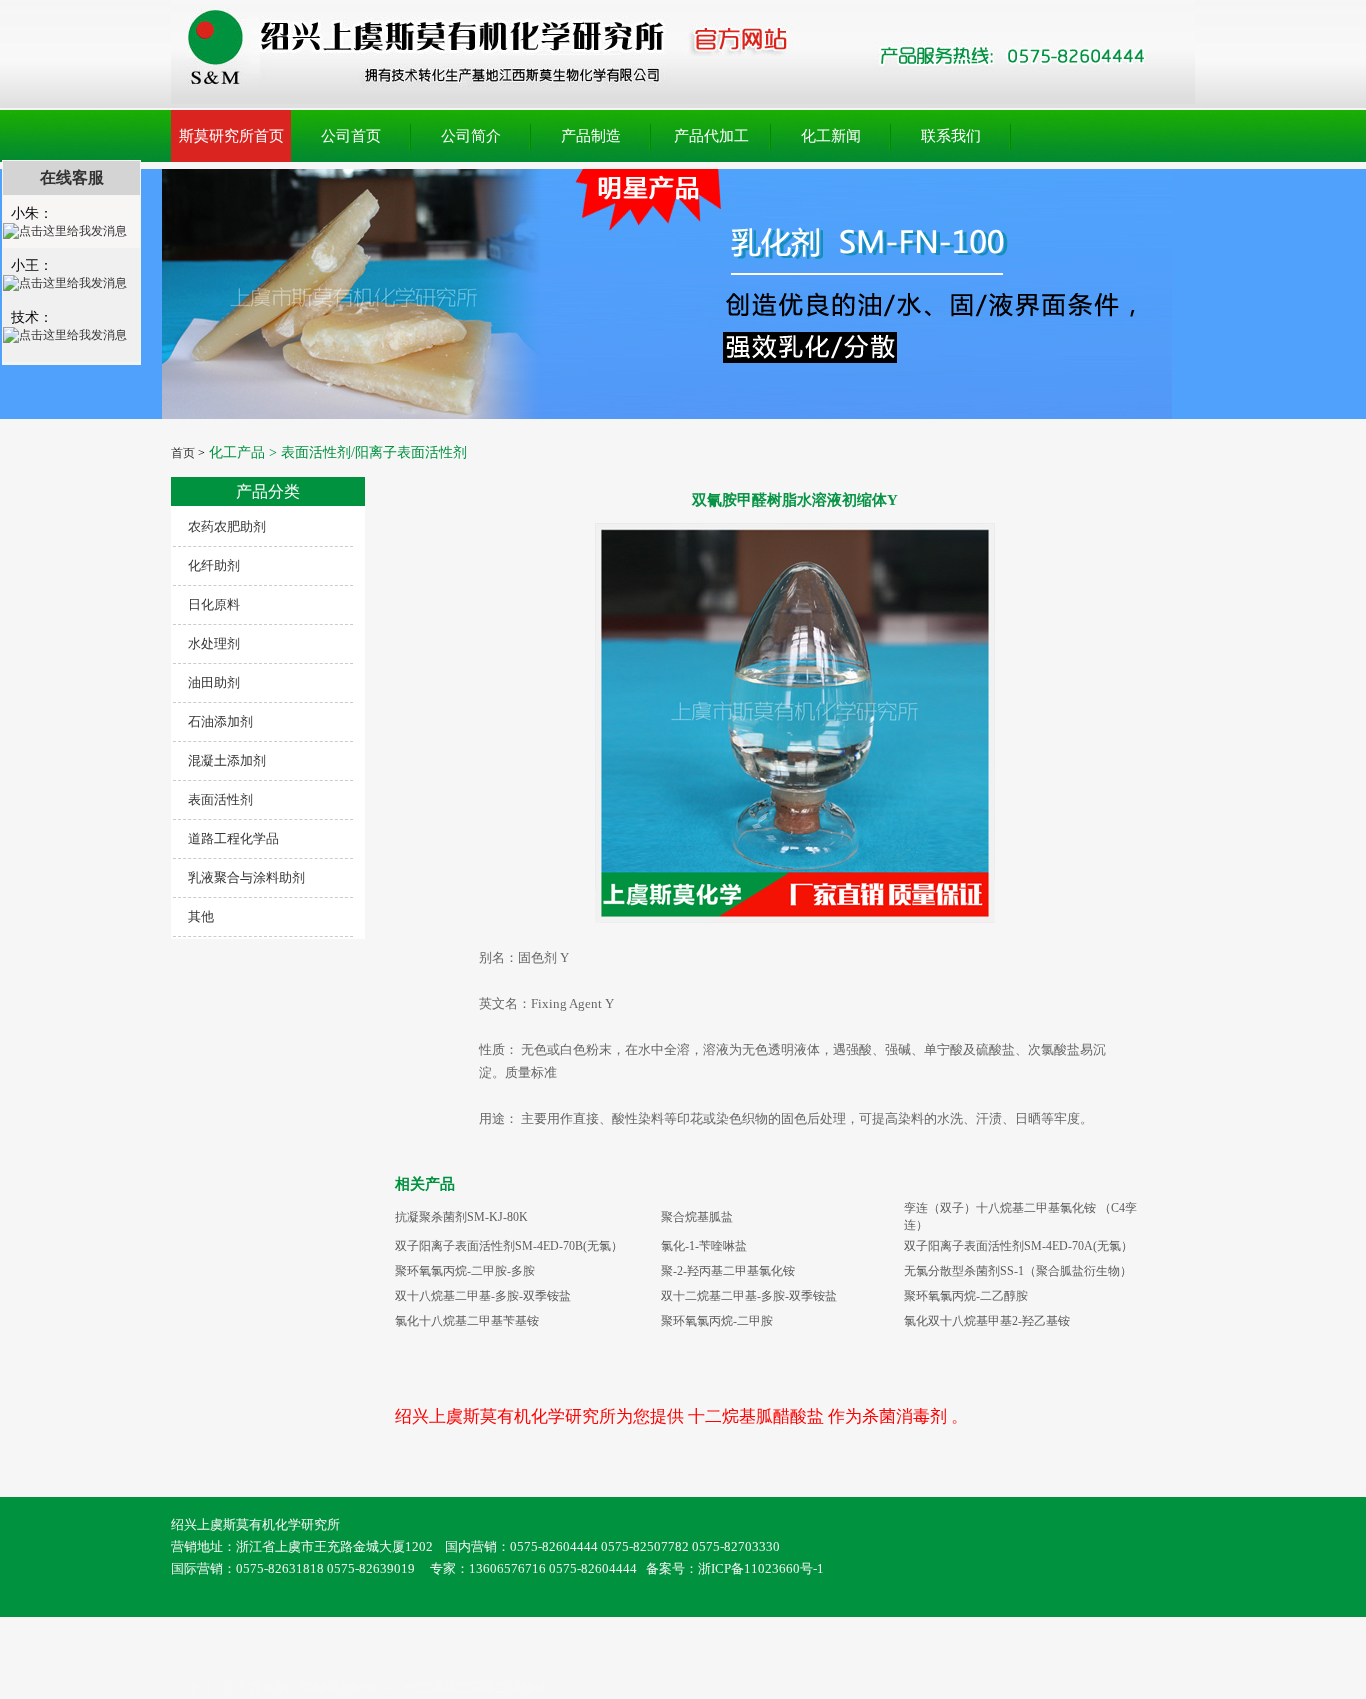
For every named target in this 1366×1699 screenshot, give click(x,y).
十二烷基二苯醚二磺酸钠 (475, 1687)
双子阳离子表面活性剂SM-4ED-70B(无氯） (509, 1246)
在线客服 (72, 177)
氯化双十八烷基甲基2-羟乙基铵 (987, 1321)
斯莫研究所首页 (231, 136)
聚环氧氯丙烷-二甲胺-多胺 (465, 1271)
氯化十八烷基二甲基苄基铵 (467, 1321)
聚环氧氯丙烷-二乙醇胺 (966, 1296)
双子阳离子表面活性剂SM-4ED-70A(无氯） (1018, 1246)
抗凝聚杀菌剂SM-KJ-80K (461, 1217)
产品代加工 (711, 136)
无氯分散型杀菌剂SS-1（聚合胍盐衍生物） (1018, 1271)
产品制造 (591, 136)
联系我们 (951, 136)
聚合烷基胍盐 (697, 1217)
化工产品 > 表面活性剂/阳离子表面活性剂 (336, 452)
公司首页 (351, 136)
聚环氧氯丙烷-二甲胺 (717, 1321)
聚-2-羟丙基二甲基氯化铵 (728, 1271)
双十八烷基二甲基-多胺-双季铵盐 (483, 1296)
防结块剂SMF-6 (346, 1687)
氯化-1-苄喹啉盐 (704, 1246)
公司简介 (471, 136)
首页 (183, 453)
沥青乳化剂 (255, 1687)
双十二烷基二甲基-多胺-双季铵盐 (749, 1296)
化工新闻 (831, 136)
